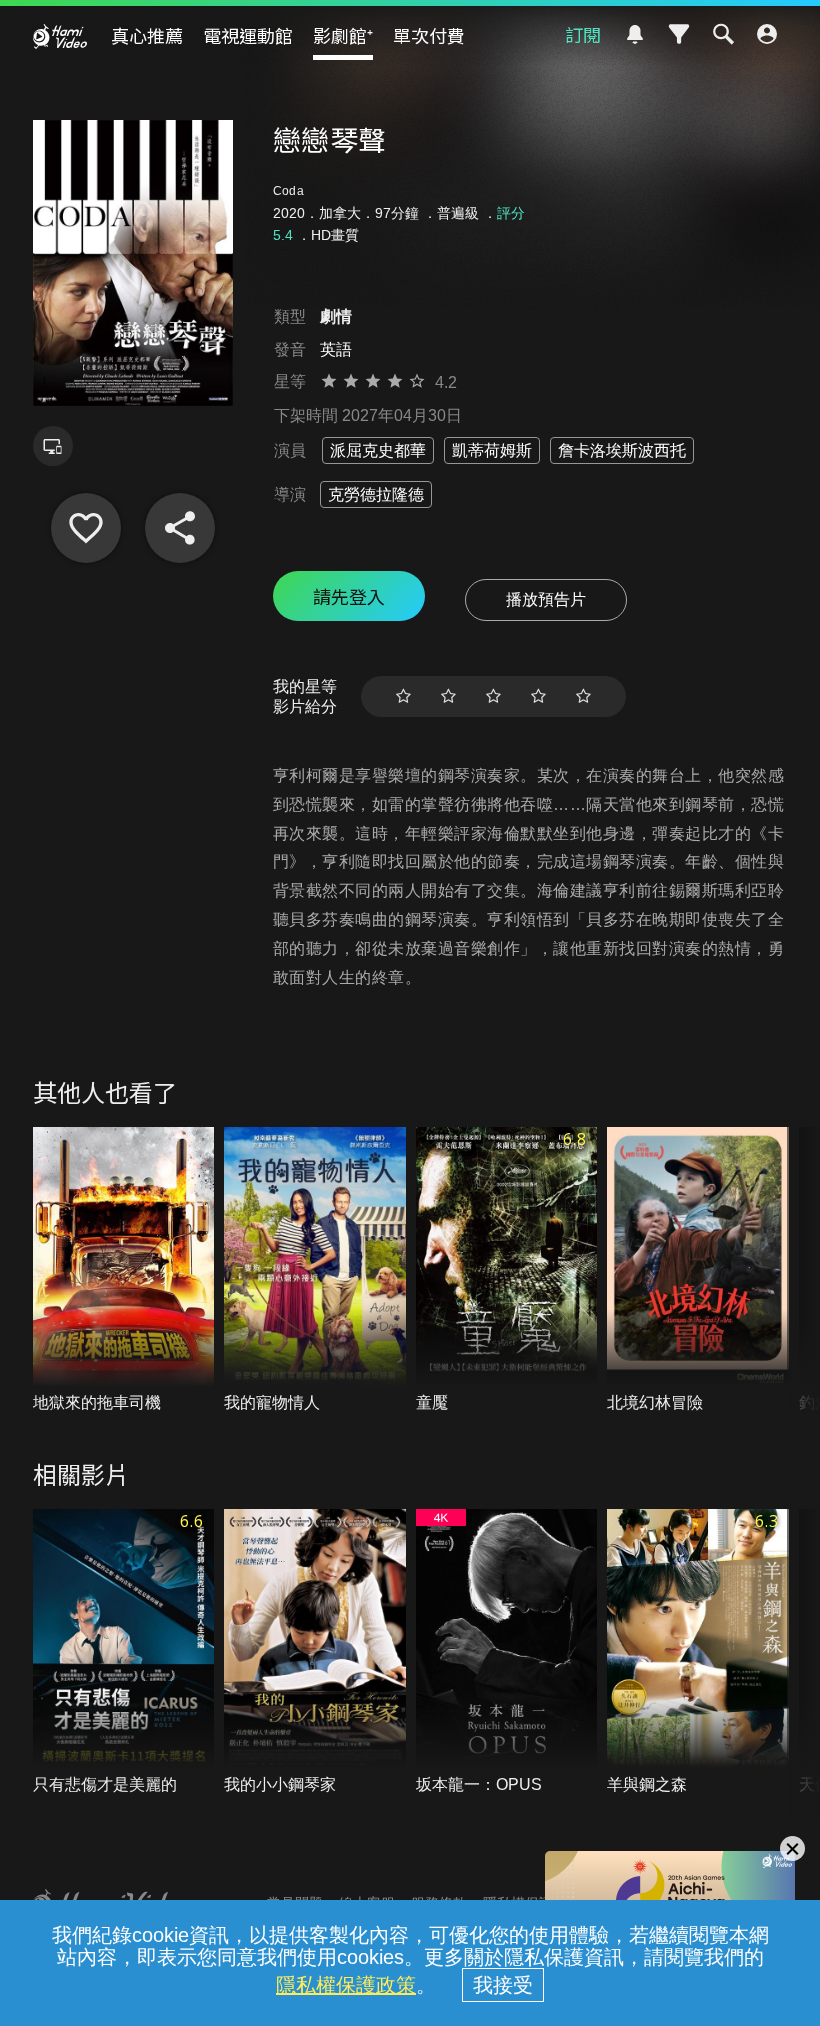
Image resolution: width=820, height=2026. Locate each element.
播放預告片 (546, 599)
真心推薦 (147, 35)
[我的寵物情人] (315, 1270)
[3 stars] (493, 696)
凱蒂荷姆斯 (492, 450)
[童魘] (507, 1270)
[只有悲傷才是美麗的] (124, 1652)
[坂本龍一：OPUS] (507, 1652)
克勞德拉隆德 (376, 494)
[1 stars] (403, 696)
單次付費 (429, 35)
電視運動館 (248, 35)
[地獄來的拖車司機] (124, 1270)
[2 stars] (448, 696)
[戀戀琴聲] (86, 528)
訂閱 (583, 34)
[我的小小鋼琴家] (315, 1652)
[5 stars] (583, 696)
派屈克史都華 (378, 450)
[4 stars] (538, 696)
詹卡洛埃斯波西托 (622, 450)
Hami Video (60, 36)
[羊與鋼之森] (698, 1652)
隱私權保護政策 (346, 1985)
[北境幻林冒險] (698, 1270)
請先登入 (349, 596)
